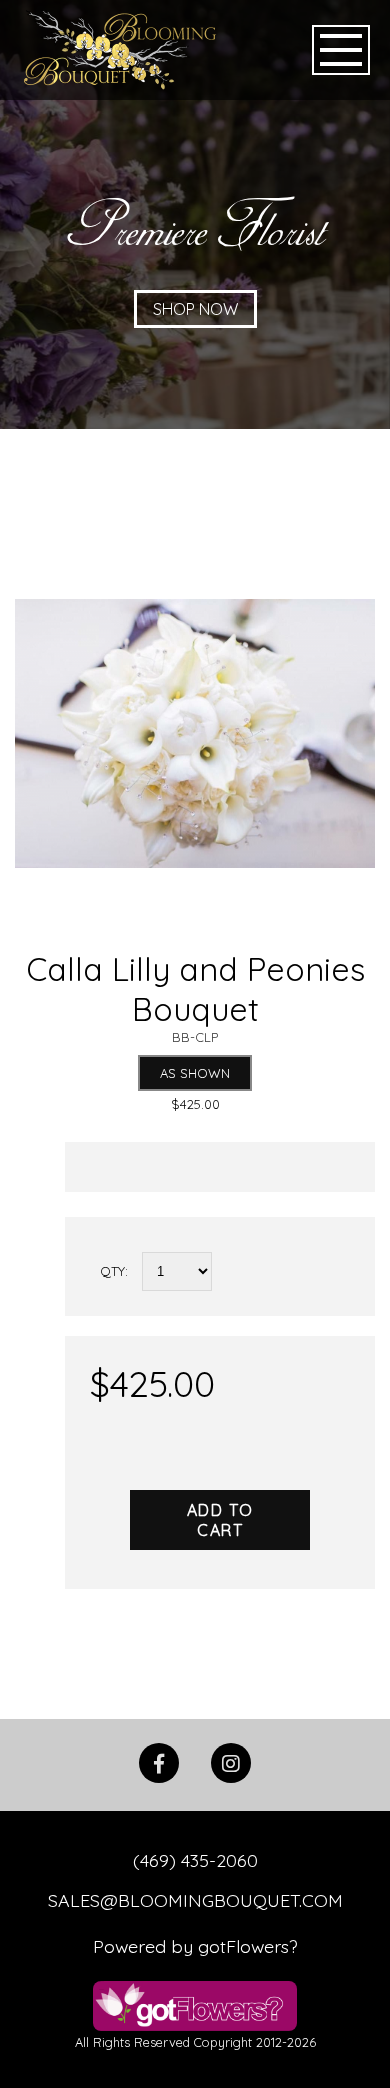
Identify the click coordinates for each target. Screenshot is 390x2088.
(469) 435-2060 (195, 1860)
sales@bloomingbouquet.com (195, 1900)
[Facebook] (159, 1773)
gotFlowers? (248, 1946)
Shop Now (195, 309)
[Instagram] (231, 1773)
